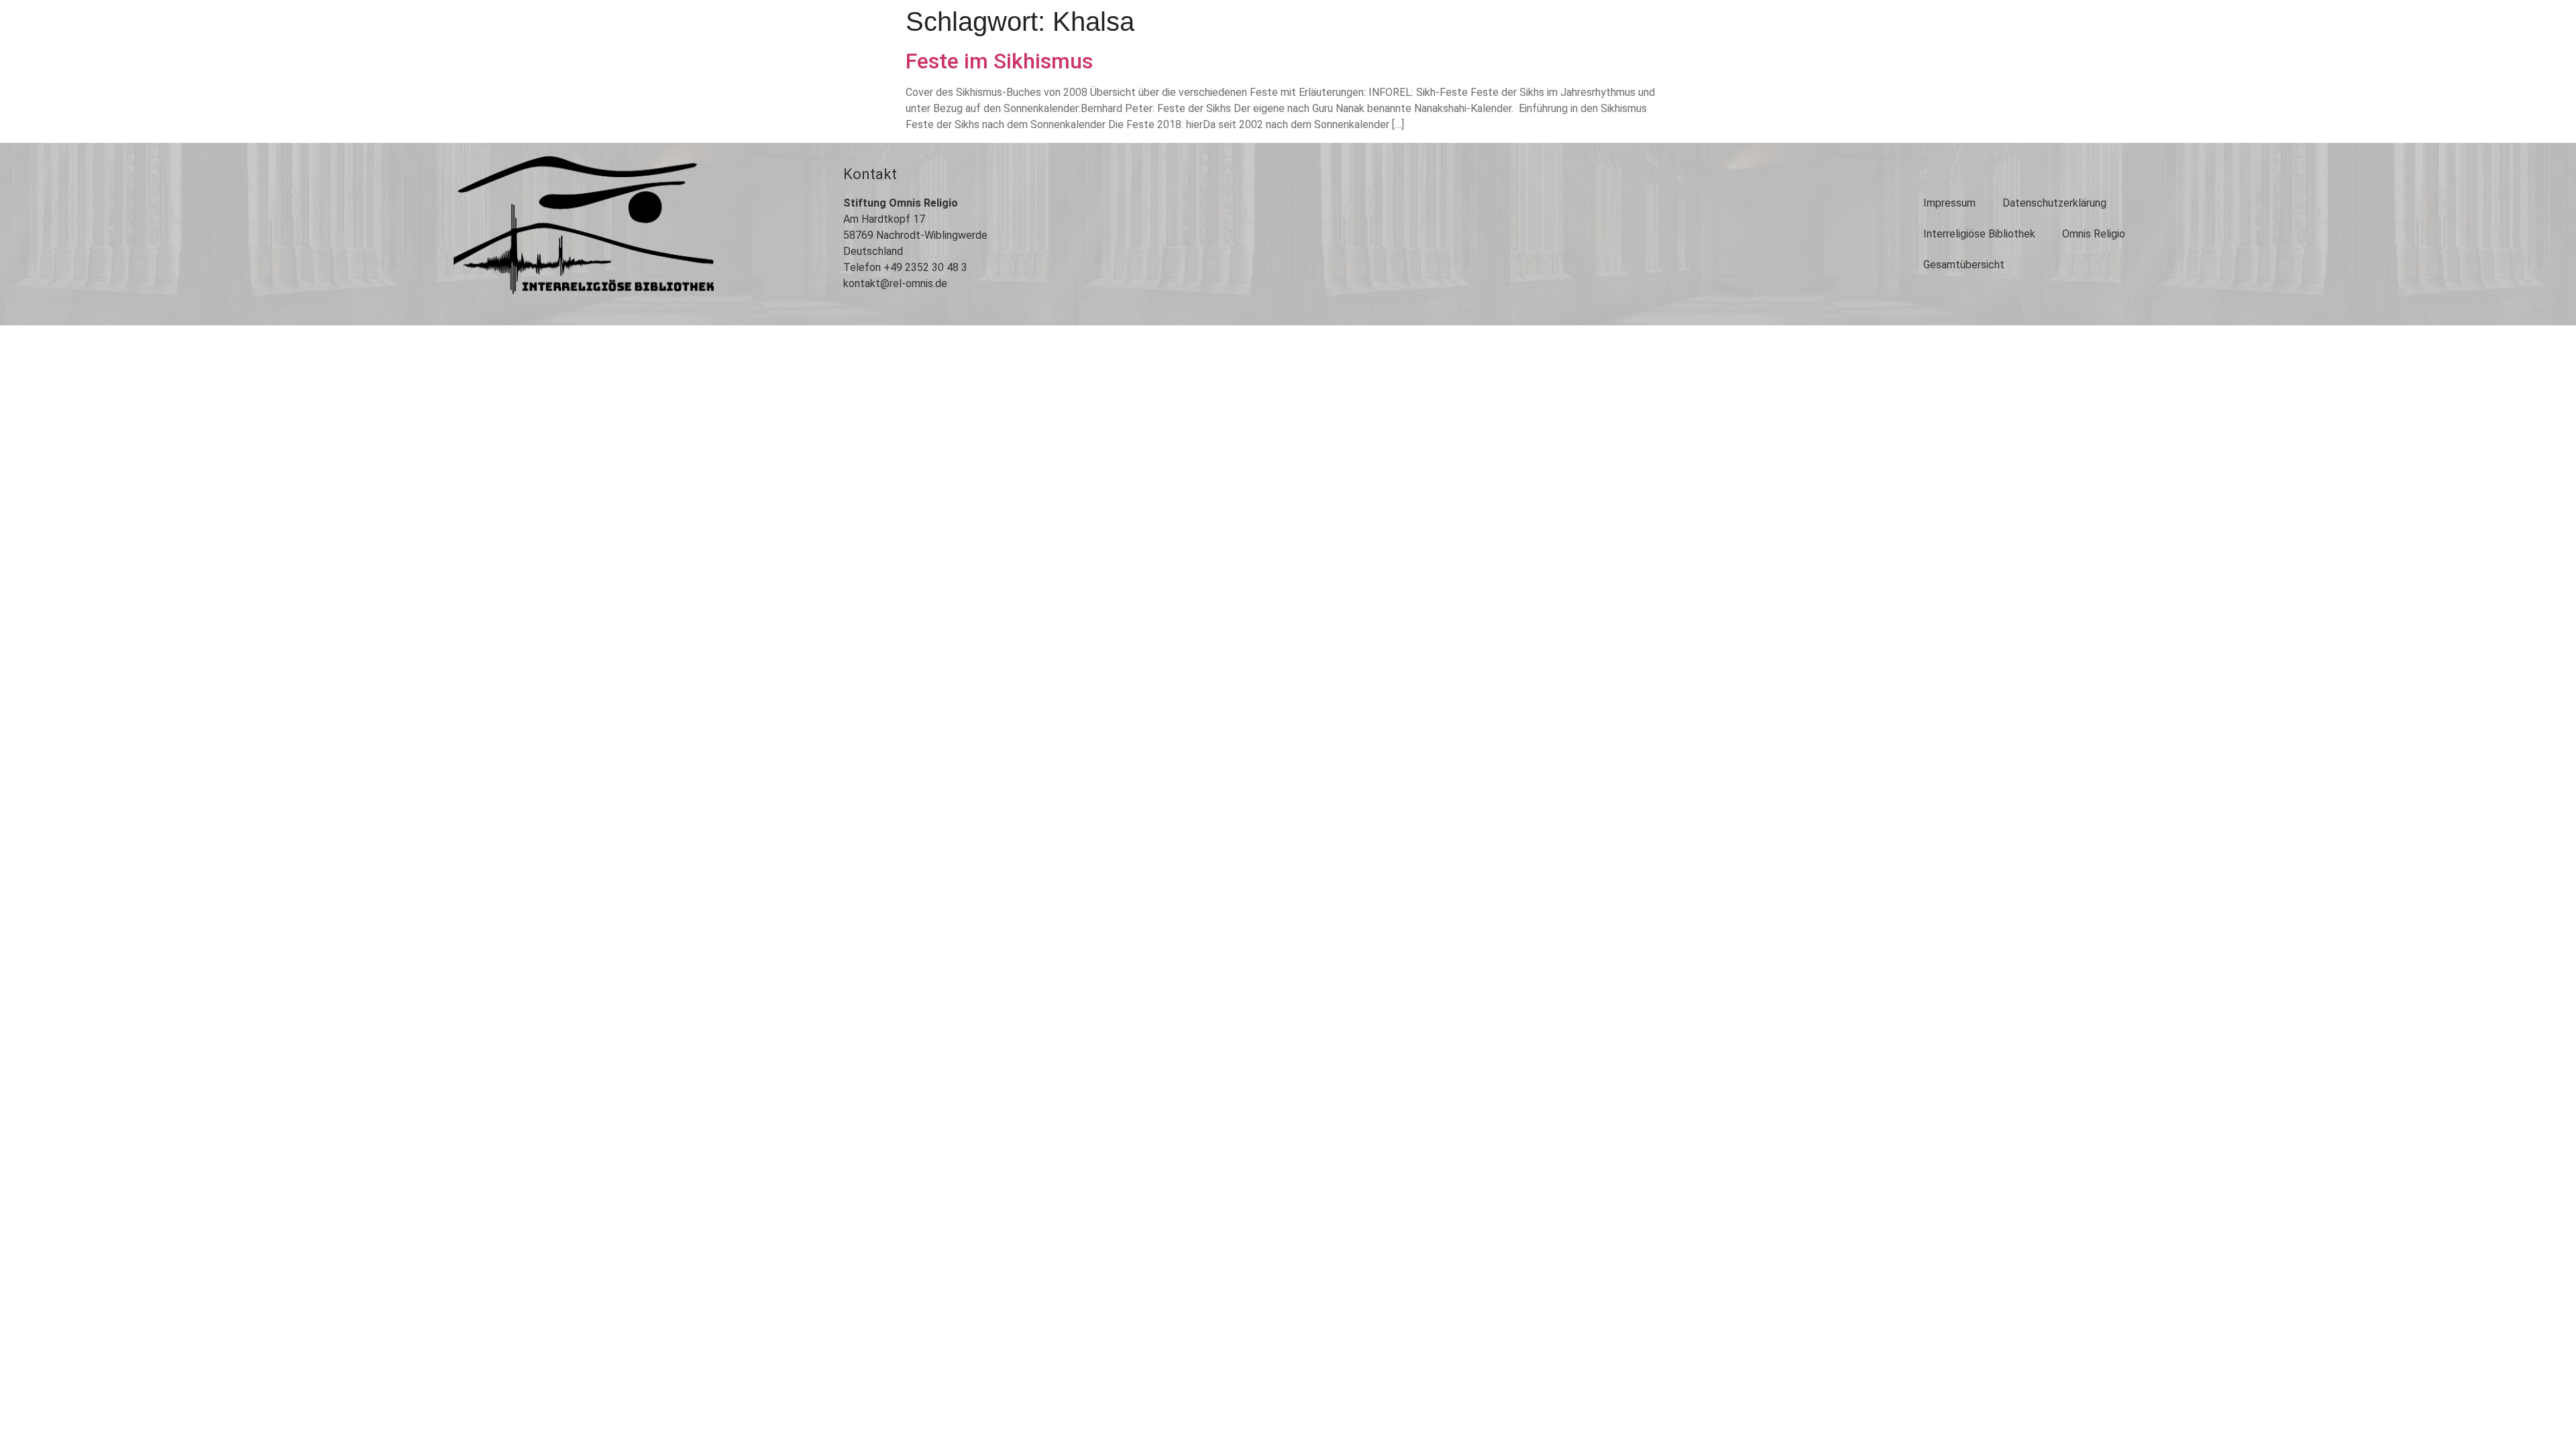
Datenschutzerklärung (2054, 203)
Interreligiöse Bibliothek (1979, 234)
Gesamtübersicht (1964, 265)
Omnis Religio (2094, 234)
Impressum (1949, 203)
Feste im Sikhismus (999, 61)
